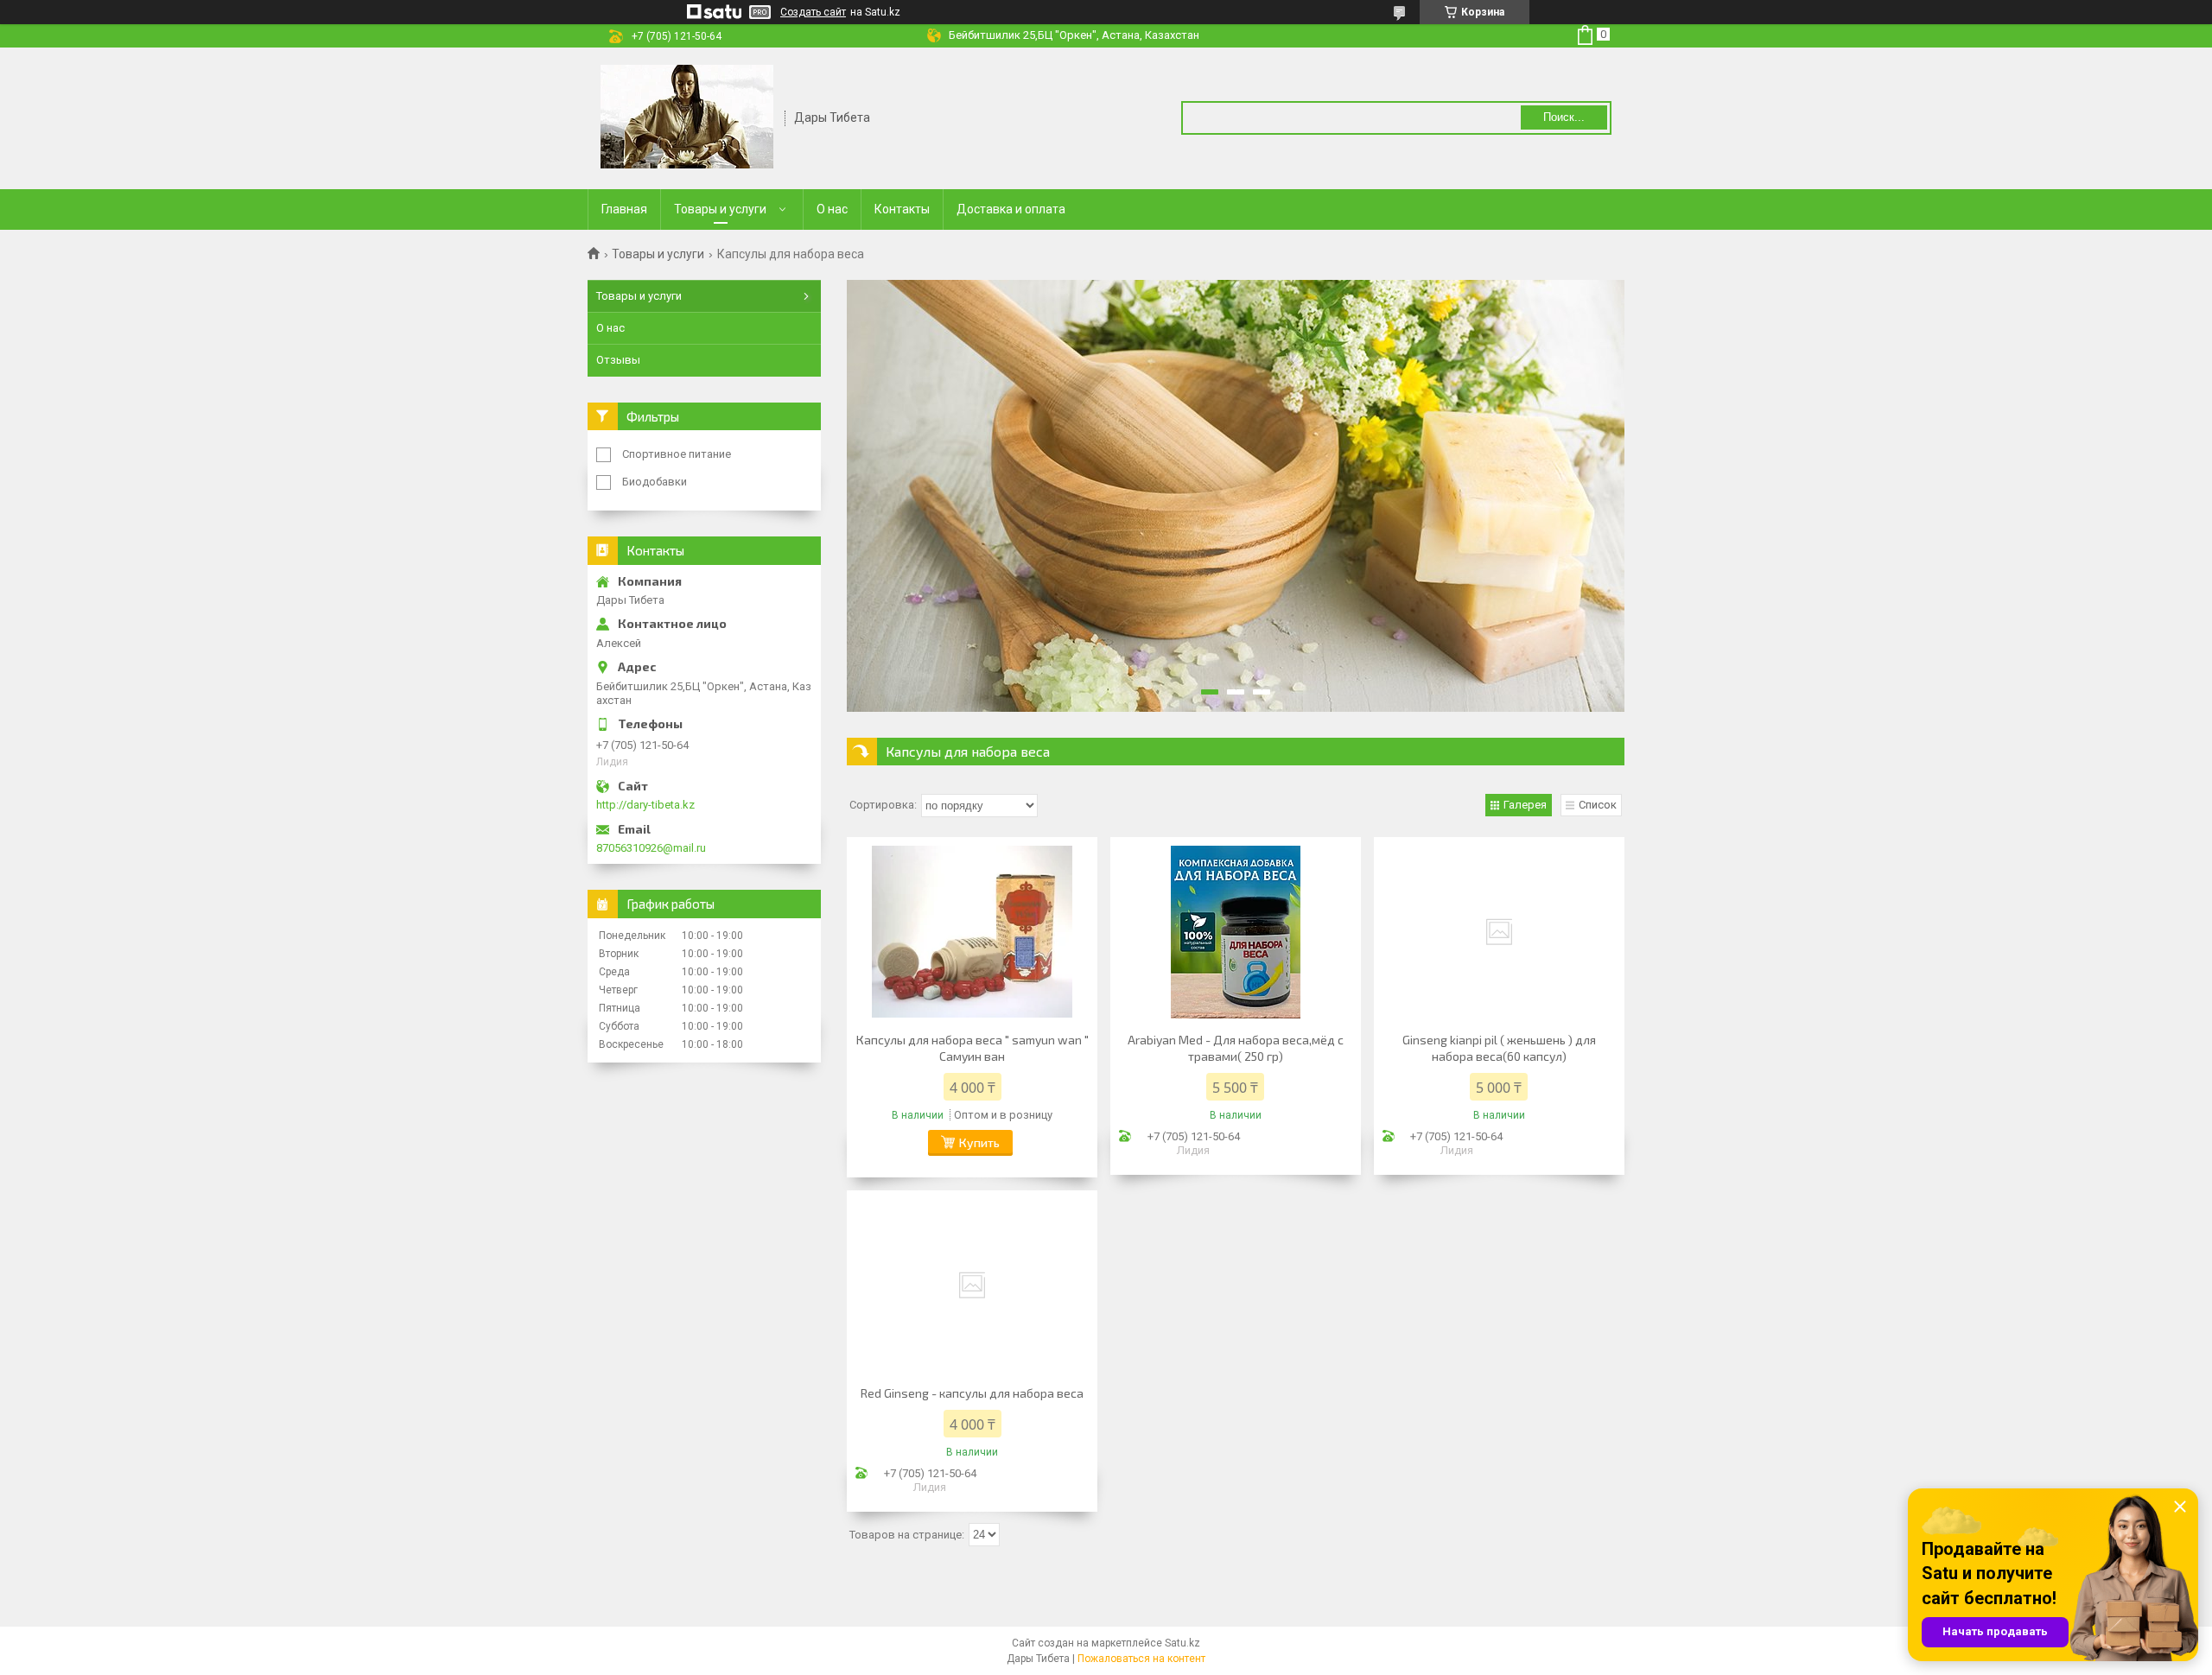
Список (1598, 805)
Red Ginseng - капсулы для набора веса (972, 1393)
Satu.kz (1182, 1643)
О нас (832, 209)
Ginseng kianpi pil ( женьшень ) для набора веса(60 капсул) (1499, 1048)
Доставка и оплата (1011, 209)
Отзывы (618, 360)
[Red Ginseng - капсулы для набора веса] (972, 1285)
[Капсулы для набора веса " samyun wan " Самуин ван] (972, 932)
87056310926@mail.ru (651, 848)
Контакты (902, 209)
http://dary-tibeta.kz (645, 805)
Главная (624, 209)
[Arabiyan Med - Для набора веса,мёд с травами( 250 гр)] (1236, 932)
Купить (979, 1142)
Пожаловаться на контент (1141, 1659)
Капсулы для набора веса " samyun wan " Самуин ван (973, 1048)
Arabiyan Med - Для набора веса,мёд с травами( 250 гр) (1236, 1048)
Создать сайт (813, 12)
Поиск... (1564, 117)
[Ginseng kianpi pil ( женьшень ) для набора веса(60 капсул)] (1499, 932)
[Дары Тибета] (687, 117)
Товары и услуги (720, 209)
